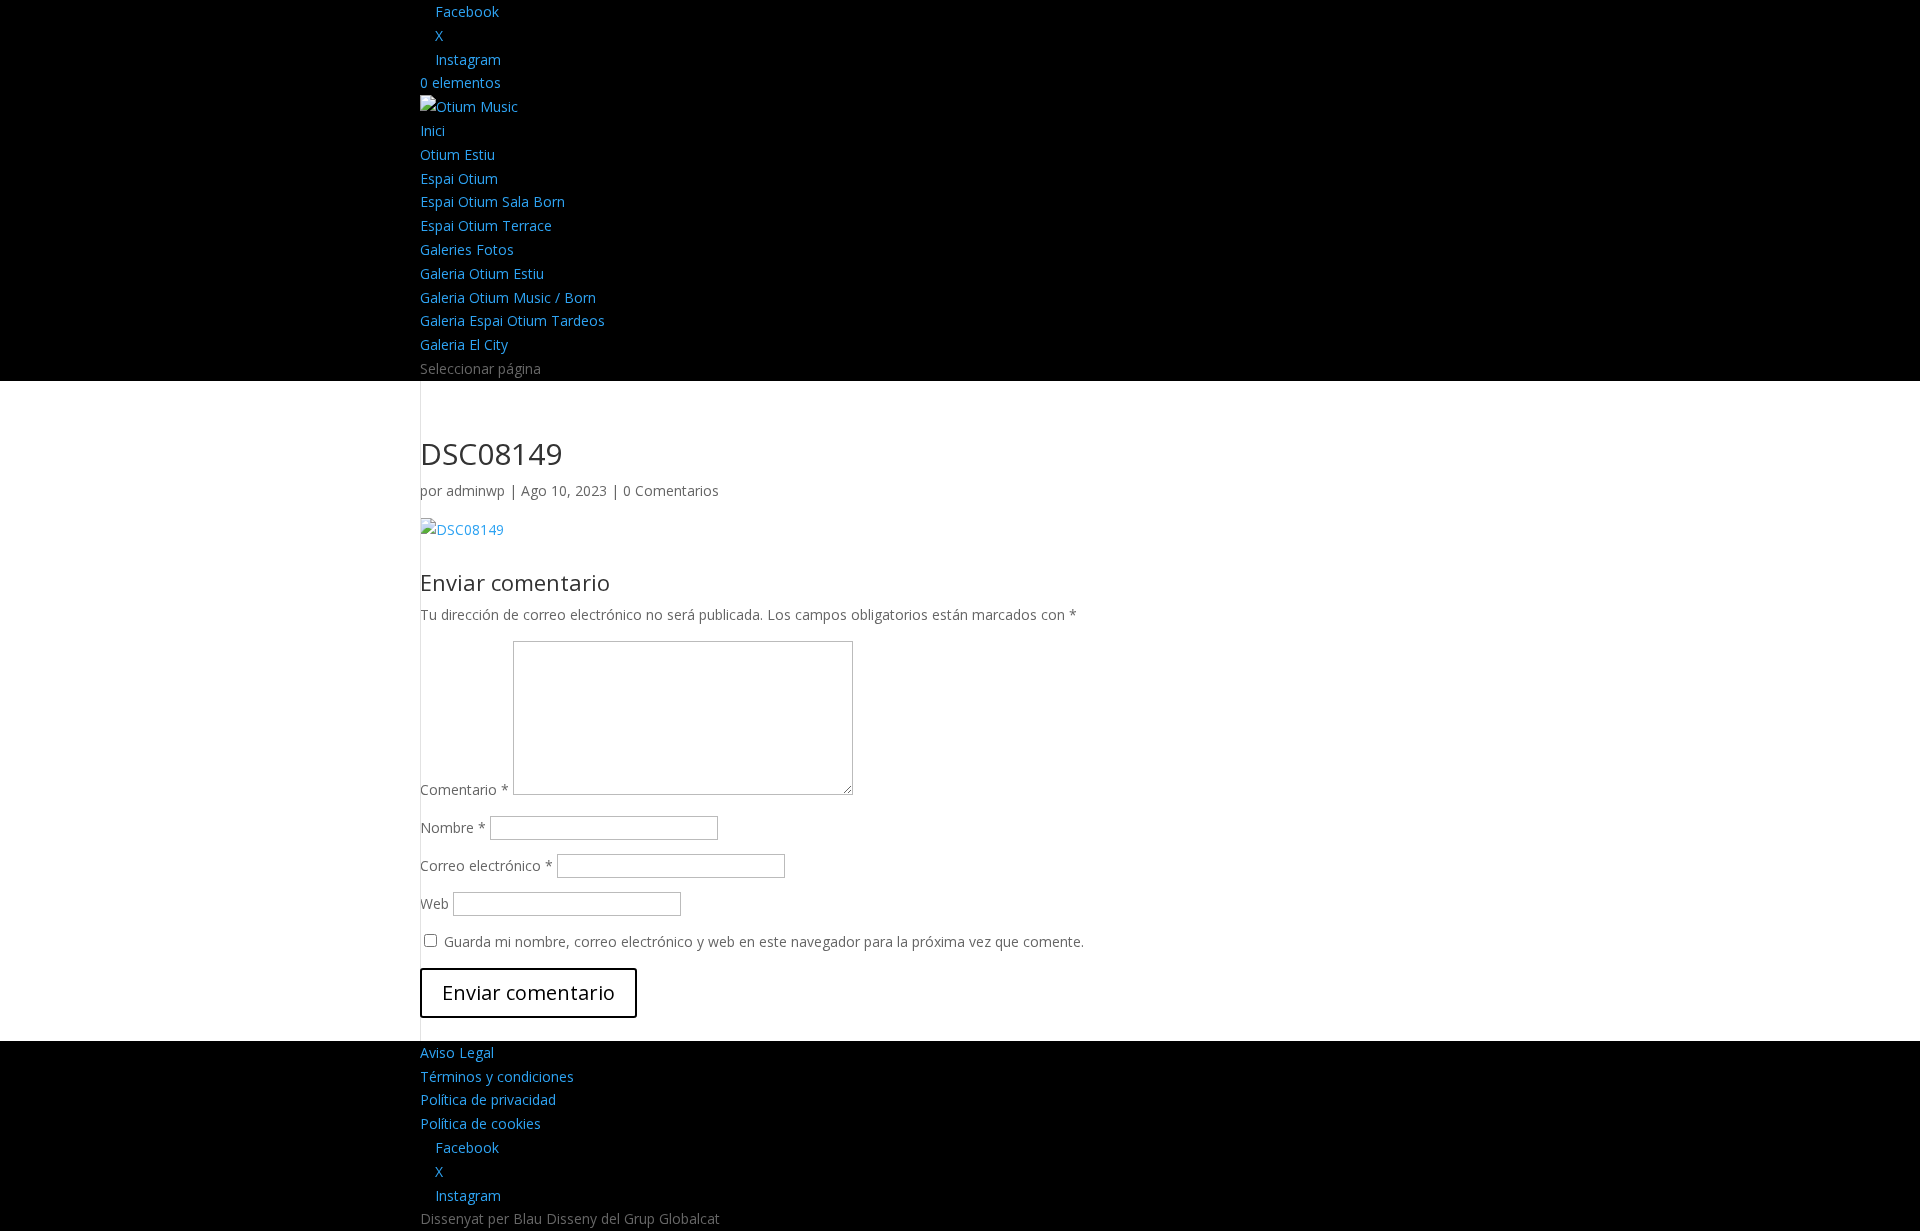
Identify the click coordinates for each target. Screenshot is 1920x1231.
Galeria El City (464, 344)
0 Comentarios (671, 490)
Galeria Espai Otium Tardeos (512, 320)
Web (434, 903)
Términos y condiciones (497, 1076)
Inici (432, 130)
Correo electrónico (486, 865)
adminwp (475, 490)
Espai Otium (459, 178)
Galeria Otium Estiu (482, 273)
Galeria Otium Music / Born (508, 297)
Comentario (464, 789)
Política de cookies (480, 1123)
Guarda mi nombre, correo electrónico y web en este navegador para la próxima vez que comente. (764, 941)
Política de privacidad (488, 1099)
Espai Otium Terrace (486, 225)
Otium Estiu (457, 154)
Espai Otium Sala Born (492, 201)
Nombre (453, 827)
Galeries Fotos (467, 249)
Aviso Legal (457, 1052)
